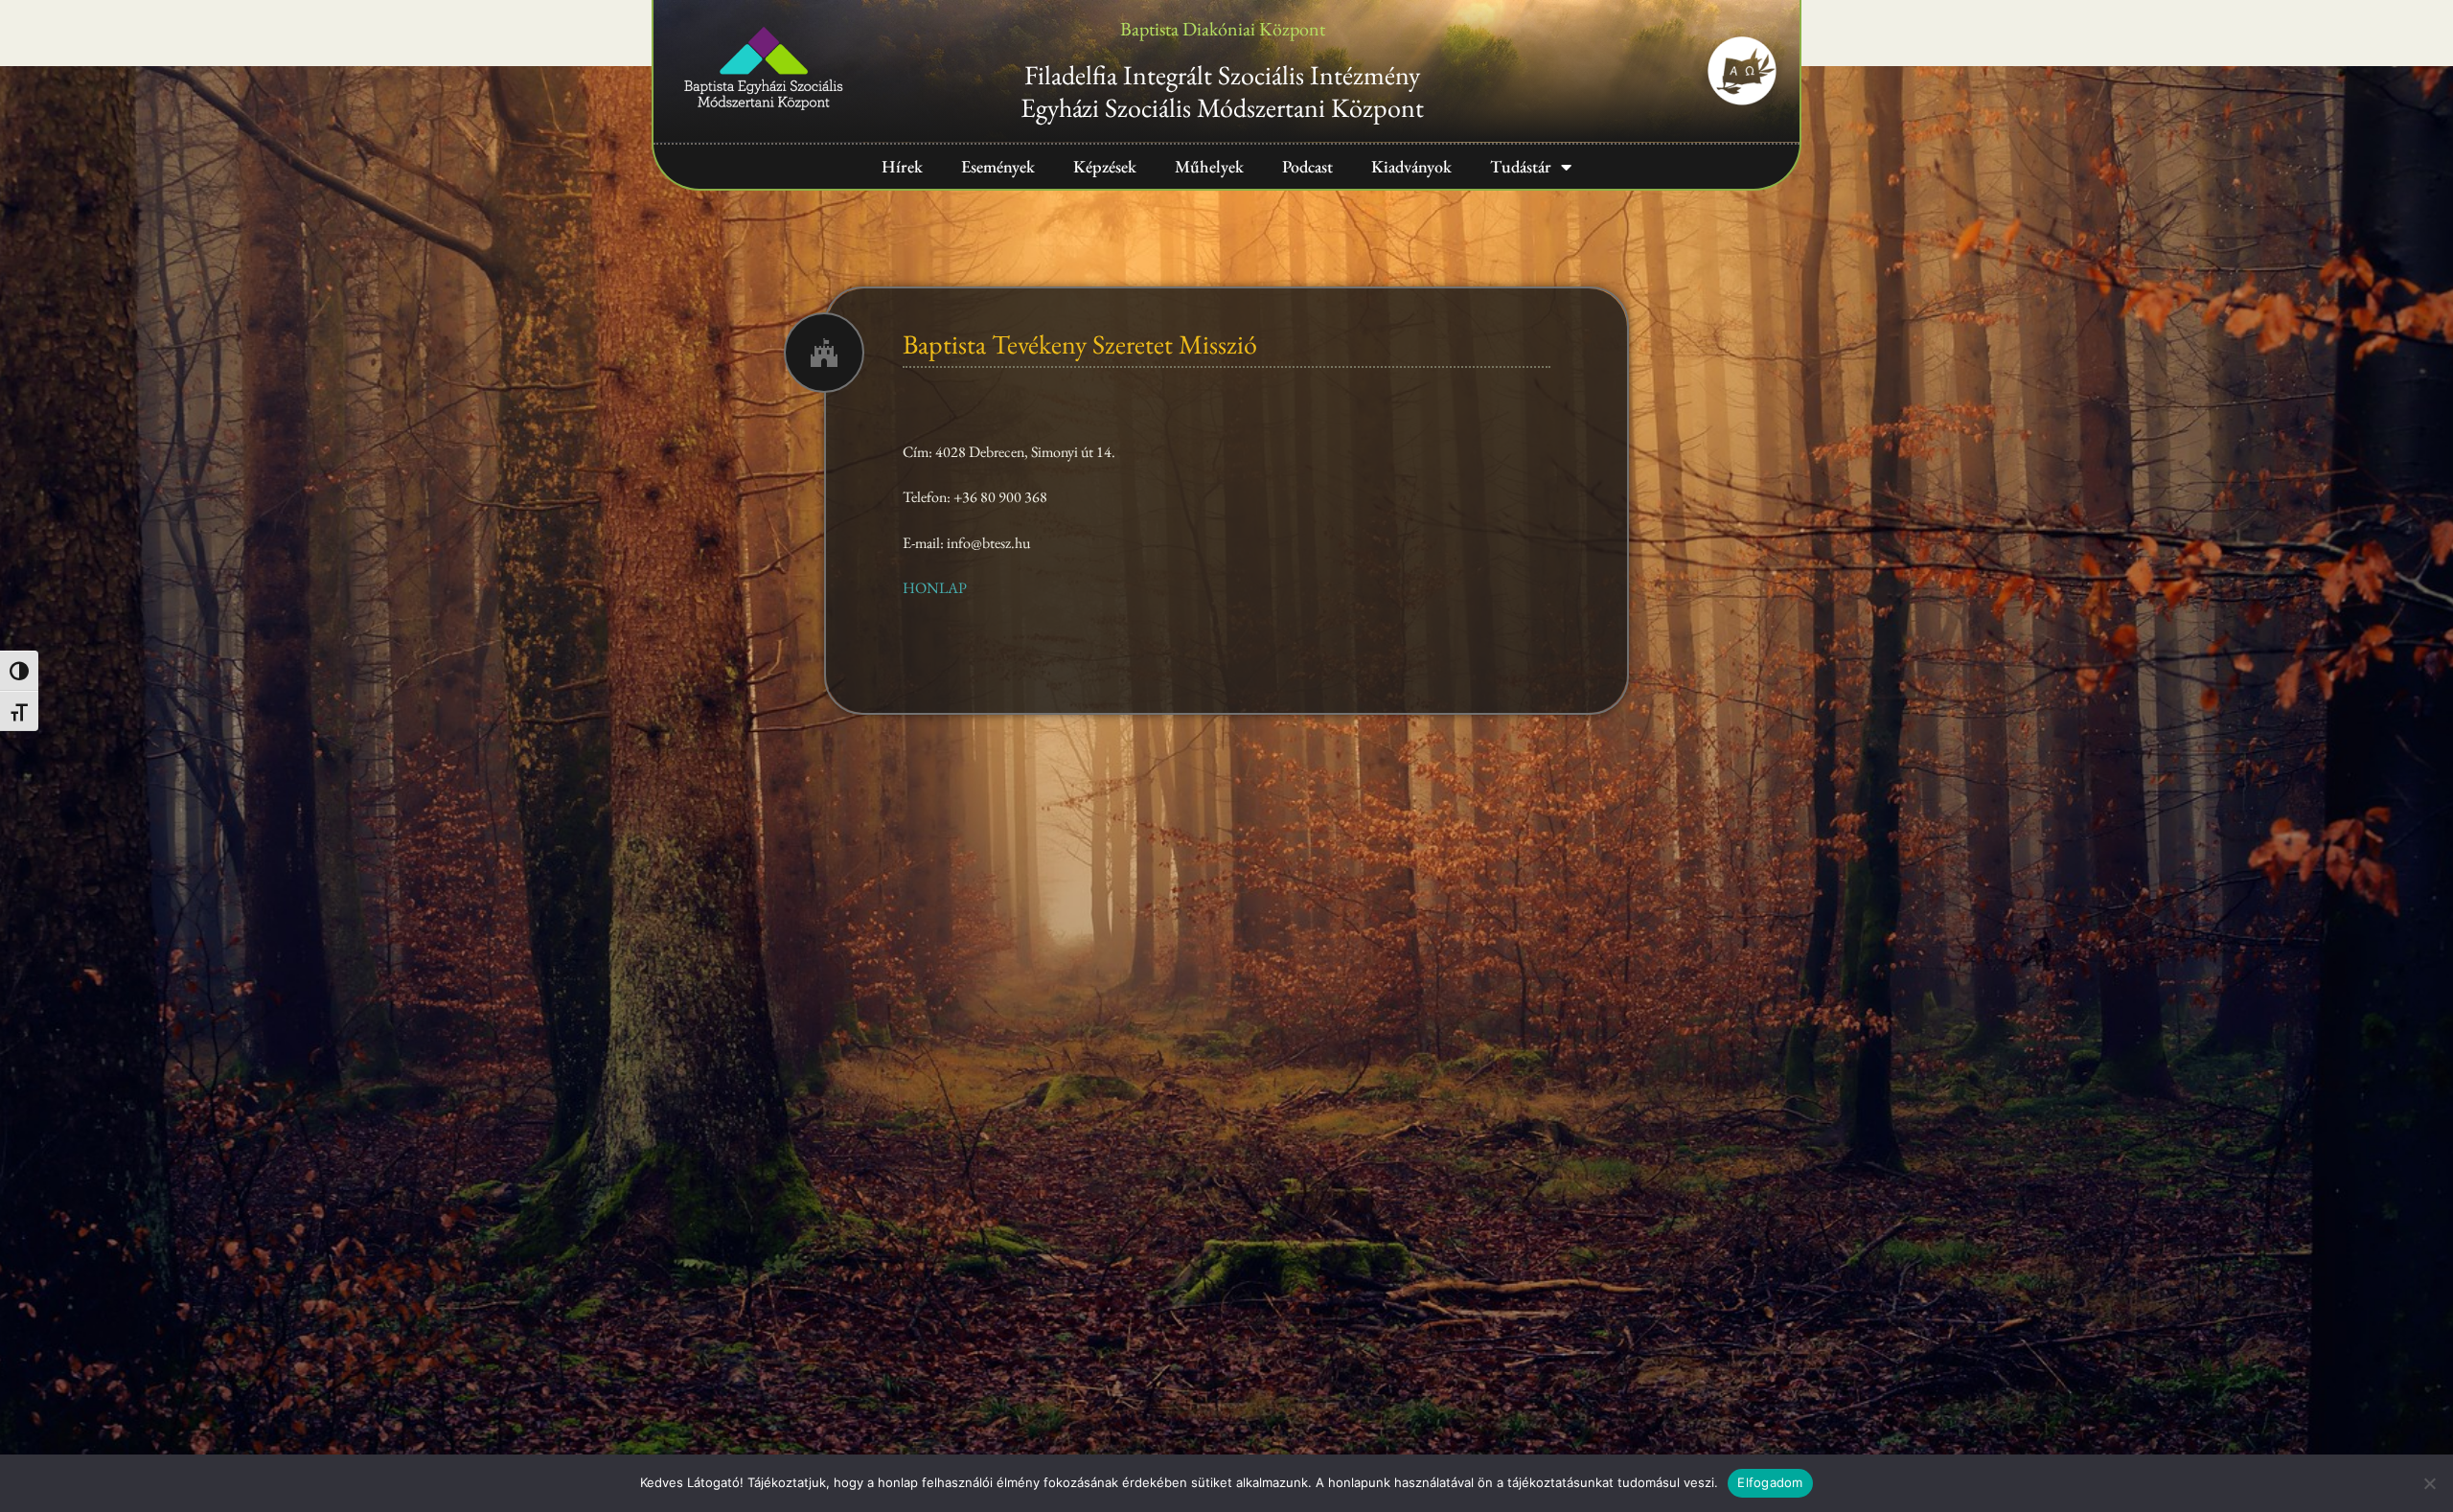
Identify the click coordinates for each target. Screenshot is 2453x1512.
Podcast (1307, 166)
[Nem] (2429, 1483)
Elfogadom (1770, 1482)
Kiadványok (1411, 166)
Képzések (1105, 166)
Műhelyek (1209, 166)
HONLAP (935, 588)
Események (998, 166)
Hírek (902, 166)
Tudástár (1521, 166)
